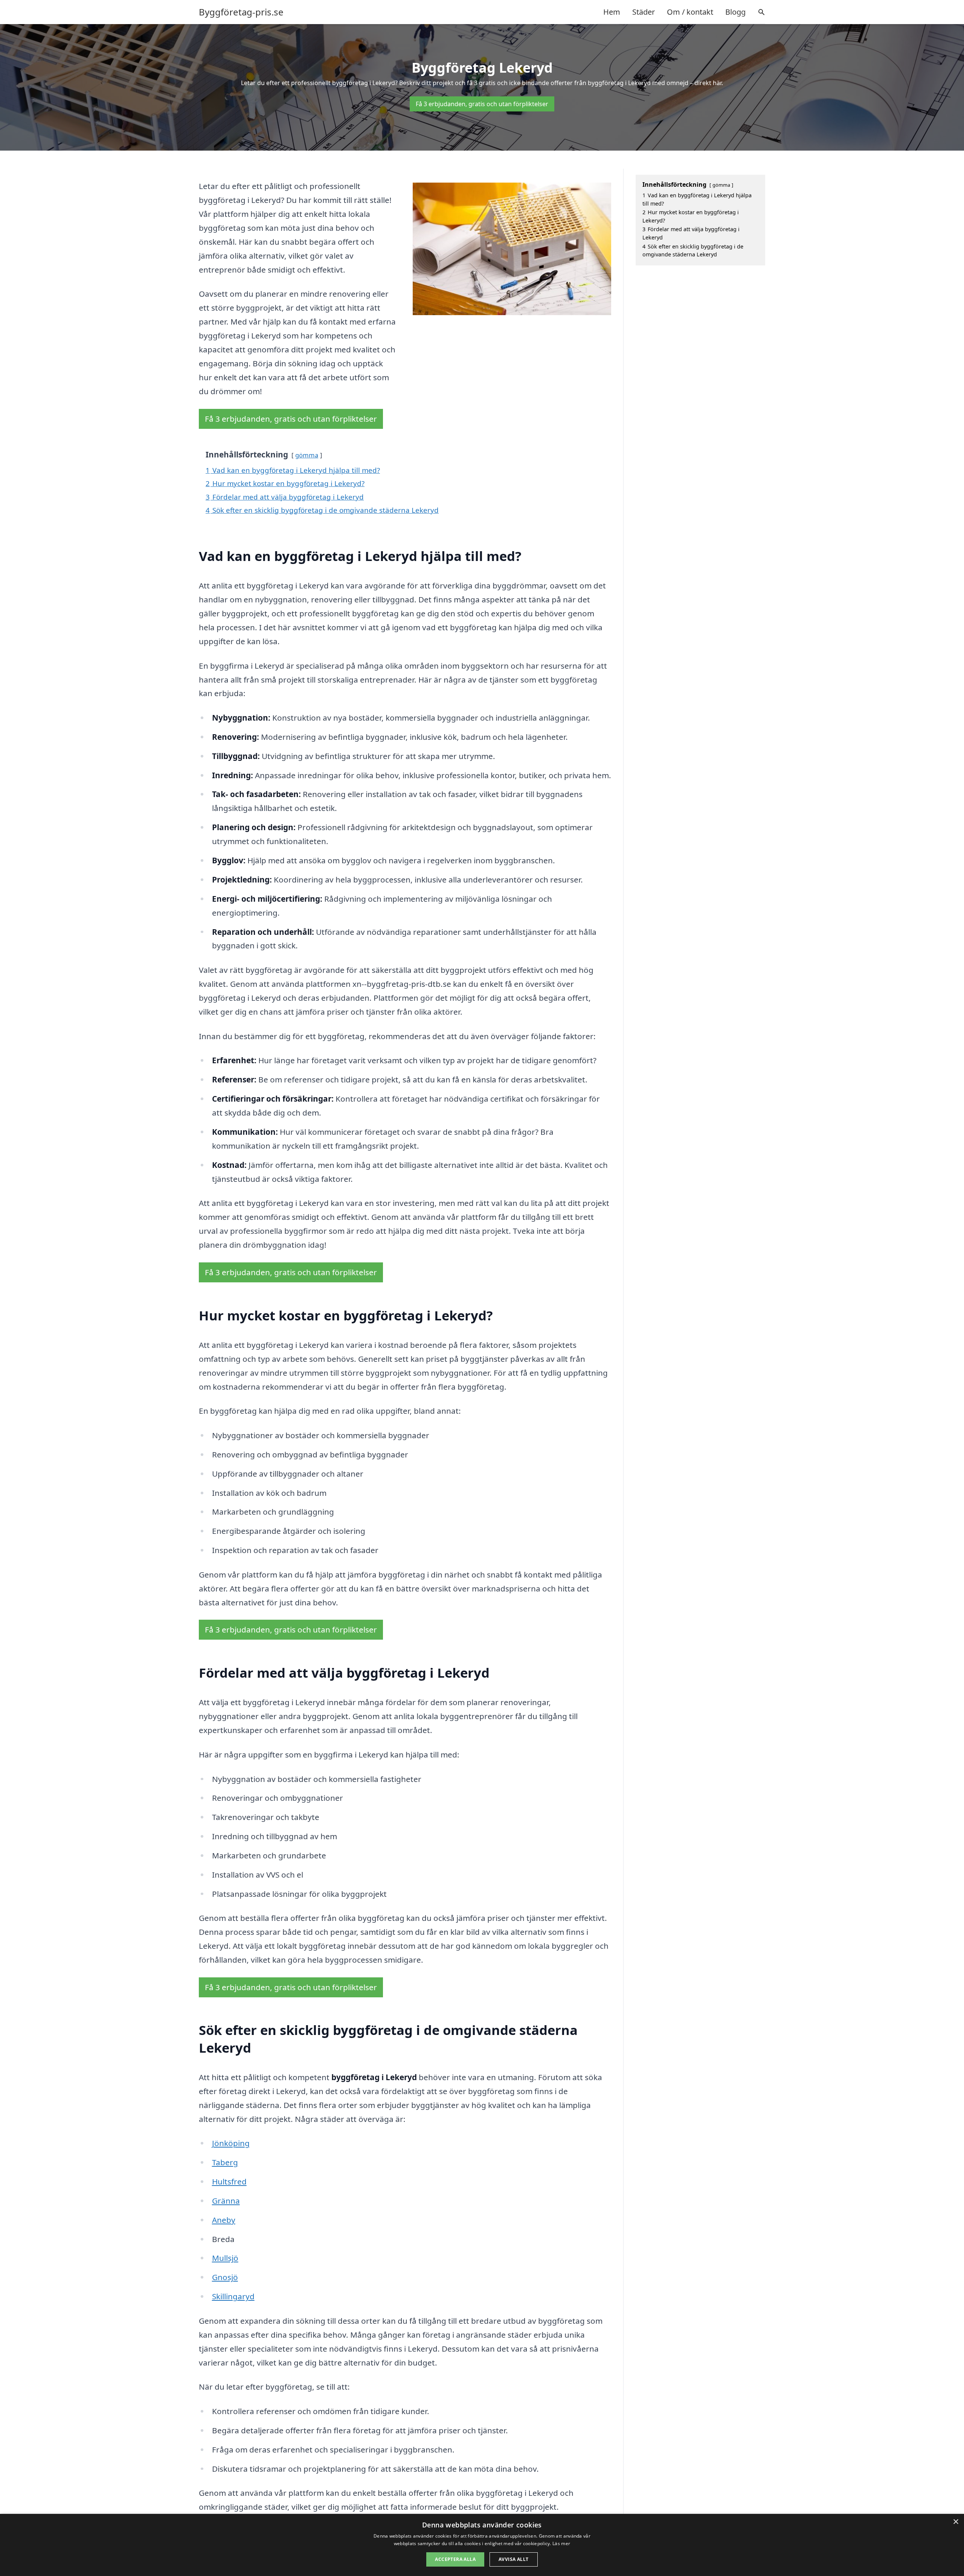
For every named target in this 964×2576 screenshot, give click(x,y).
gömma (307, 455)
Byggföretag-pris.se (241, 12)
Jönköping (231, 2143)
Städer (644, 12)
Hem (612, 12)
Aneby (224, 2220)
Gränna (226, 2201)
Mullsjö (225, 2258)
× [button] (956, 2522)
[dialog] (482, 2545)
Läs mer (561, 2543)
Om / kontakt (690, 12)
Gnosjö (225, 2277)
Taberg (225, 2162)
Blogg (735, 12)
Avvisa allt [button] (513, 2559)
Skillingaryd (233, 2296)
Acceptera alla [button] (455, 2559)
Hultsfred (229, 2181)
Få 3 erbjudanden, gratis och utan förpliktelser (482, 104)
